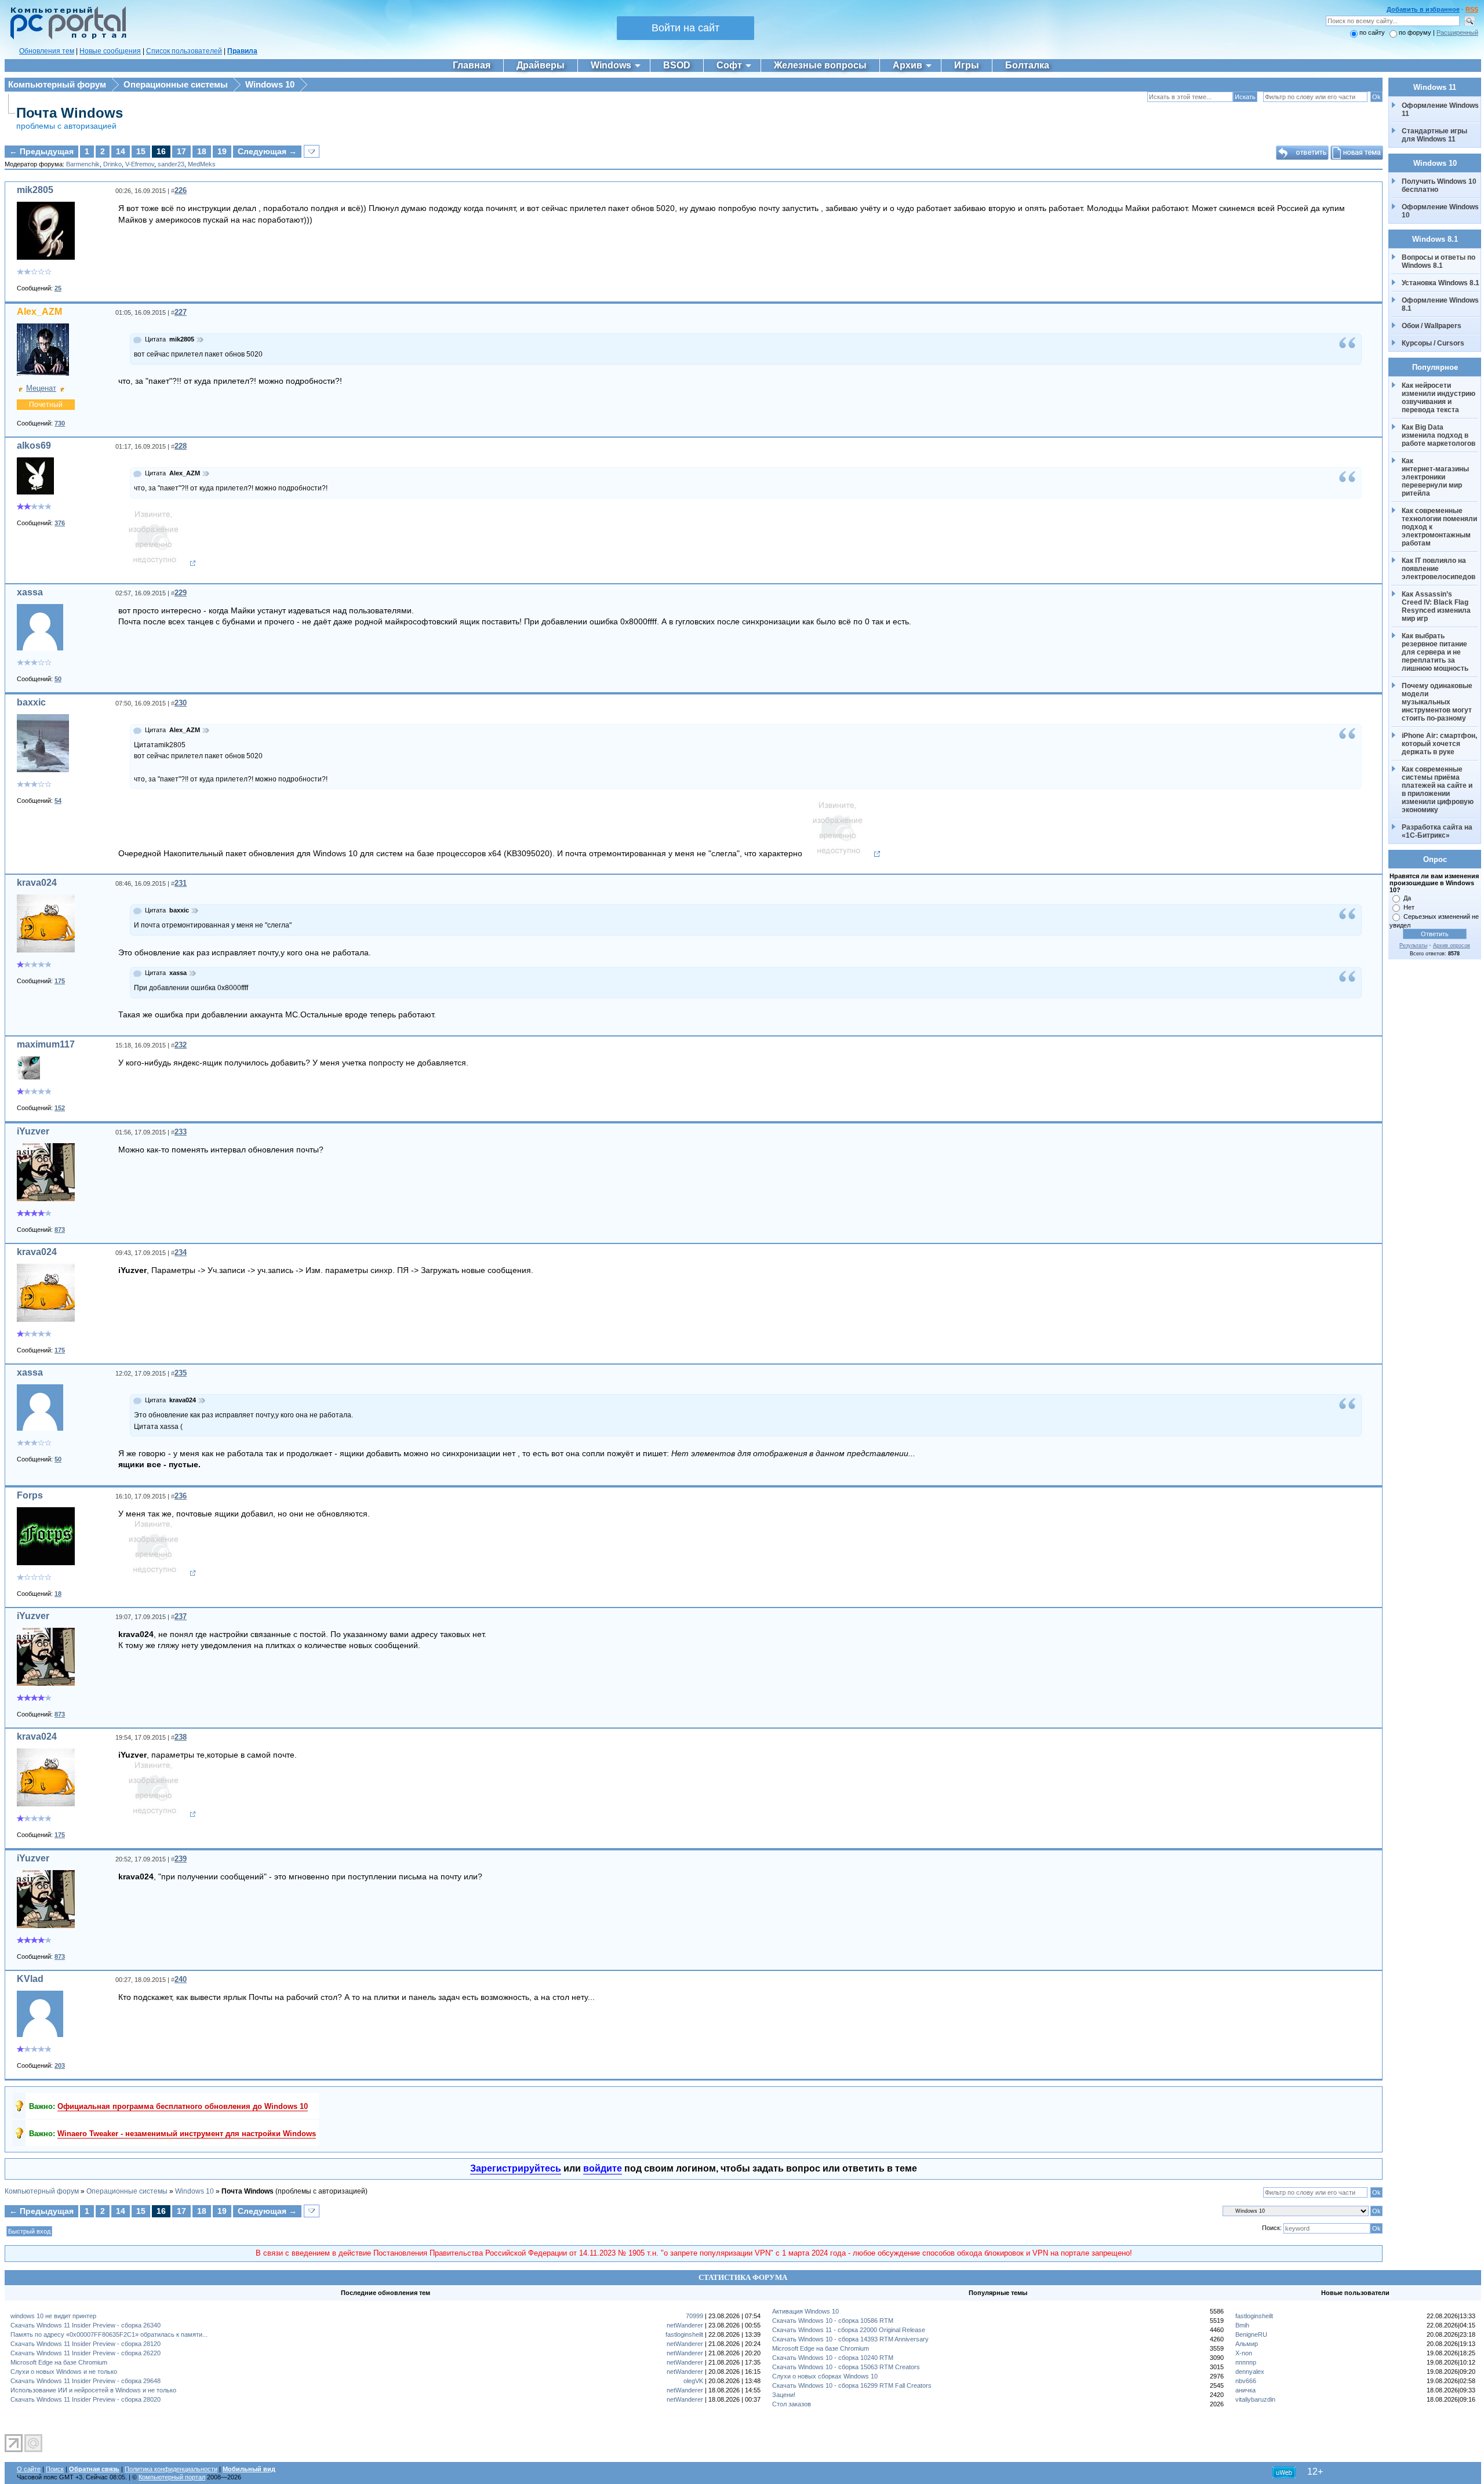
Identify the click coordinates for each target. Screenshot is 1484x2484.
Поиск (55, 2469)
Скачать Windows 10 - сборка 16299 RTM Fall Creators (852, 2385)
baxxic (31, 702)
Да (1407, 898)
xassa (30, 592)
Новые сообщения (110, 51)
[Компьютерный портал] (66, 38)
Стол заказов (792, 2404)
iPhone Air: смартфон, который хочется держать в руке (1440, 744)
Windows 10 (270, 84)
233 (181, 1132)
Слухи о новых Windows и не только (64, 2372)
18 (202, 151)
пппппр (1246, 2362)
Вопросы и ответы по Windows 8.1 (1438, 261)
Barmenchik (83, 164)
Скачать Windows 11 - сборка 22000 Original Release (849, 2330)
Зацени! (784, 2395)
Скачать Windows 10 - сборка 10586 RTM (833, 2321)
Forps (30, 1495)
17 (181, 151)
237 (181, 1616)
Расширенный (1457, 32)
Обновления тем (47, 51)
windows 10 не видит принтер (53, 2316)
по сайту (1372, 32)
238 (181, 1737)
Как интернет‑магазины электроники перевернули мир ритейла (1436, 477)
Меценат (41, 388)
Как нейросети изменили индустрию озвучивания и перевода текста (1439, 398)
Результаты (1413, 945)
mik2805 (35, 190)
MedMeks (202, 164)
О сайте (29, 2469)
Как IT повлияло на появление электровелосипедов (1438, 569)
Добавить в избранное (1423, 9)
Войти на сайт (685, 28)
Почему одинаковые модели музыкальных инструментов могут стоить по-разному (1438, 702)
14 (121, 151)
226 (181, 190)
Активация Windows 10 (805, 2311)
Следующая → (267, 151)
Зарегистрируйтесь (516, 2168)
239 (181, 1859)
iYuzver (33, 1131)
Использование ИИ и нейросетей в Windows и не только (93, 2390)
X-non (1244, 2353)
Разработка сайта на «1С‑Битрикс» (1438, 831)
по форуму (1416, 32)
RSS (1472, 9)
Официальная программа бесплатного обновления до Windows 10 (183, 2106)
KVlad (30, 1979)
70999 (694, 2316)
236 (181, 1496)
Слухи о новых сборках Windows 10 (825, 2376)
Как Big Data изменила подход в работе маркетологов (1438, 435)
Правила (242, 51)
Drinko (112, 164)
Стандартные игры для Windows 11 (1434, 135)
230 (181, 703)
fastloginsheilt (684, 2334)
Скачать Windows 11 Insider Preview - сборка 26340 (86, 2325)
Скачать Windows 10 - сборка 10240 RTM (833, 2358)
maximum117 (46, 1044)
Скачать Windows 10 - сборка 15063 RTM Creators (846, 2367)
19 (222, 151)
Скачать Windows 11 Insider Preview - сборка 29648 (86, 2381)
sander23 (171, 164)
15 (141, 151)
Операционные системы (176, 84)
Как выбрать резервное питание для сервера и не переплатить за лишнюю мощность (1435, 652)
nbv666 (1246, 2381)
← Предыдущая (41, 151)
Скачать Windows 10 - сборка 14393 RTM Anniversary (850, 2339)
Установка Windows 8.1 (1441, 283)
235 (181, 1373)
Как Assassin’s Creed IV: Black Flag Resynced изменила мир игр (1437, 606)
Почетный (46, 405)
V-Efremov (140, 164)
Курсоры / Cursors (1433, 343)
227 (181, 312)
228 (181, 446)
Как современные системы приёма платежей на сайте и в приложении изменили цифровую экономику (1438, 790)
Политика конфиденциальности (171, 2469)
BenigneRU (1251, 2334)
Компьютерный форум (57, 84)
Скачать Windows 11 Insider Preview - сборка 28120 (86, 2344)
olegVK (693, 2381)
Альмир (1247, 2344)
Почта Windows (70, 113)
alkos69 (34, 445)
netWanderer (685, 2325)
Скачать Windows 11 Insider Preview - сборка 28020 (86, 2399)
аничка (1245, 2390)
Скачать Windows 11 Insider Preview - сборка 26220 (86, 2353)
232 (181, 1045)
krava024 (37, 883)
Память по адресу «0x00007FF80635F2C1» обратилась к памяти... (109, 2334)
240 (181, 1979)
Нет (1409, 907)
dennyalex (1250, 2372)
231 (181, 883)
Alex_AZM (39, 312)
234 (181, 1252)
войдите (603, 2168)
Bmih (1242, 2325)
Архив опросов (1452, 945)
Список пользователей (184, 51)
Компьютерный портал (172, 2477)
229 (181, 593)
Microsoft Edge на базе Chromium (59, 2362)
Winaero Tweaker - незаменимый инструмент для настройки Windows (187, 2134)
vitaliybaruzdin (1255, 2399)
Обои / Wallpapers (1432, 326)
